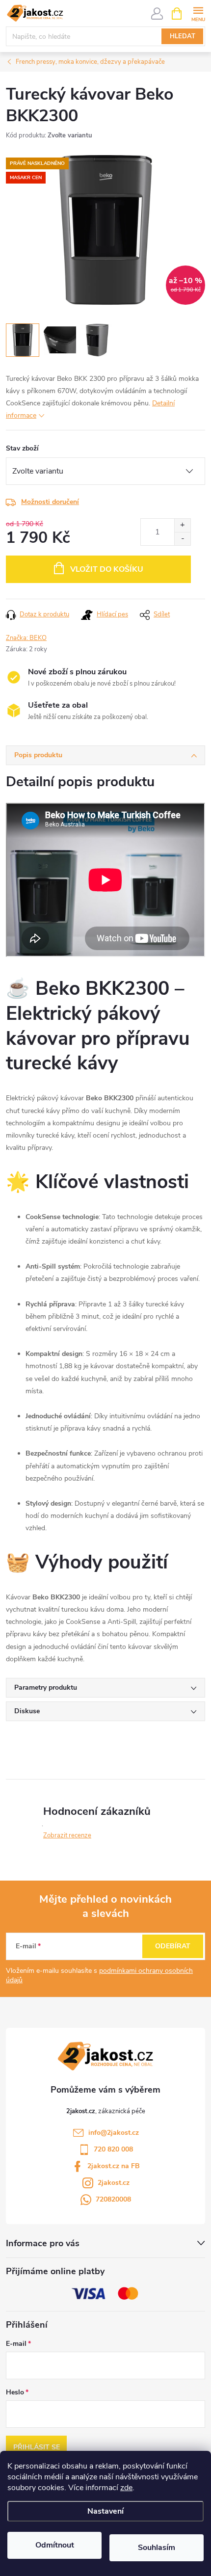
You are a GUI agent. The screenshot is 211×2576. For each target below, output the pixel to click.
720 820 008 (113, 2149)
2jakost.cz (114, 2183)
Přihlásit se (37, 2447)
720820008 (113, 2199)
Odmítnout (55, 2545)
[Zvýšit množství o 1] (182, 525)
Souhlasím (157, 2548)
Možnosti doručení (50, 502)
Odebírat (173, 1946)
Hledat (183, 36)
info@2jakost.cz (114, 2133)
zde (126, 2488)
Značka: (26, 638)
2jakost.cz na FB (114, 2166)
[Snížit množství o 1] (182, 539)
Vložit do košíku (107, 569)
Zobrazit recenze (67, 1835)
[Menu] (198, 13)
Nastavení (105, 2511)
